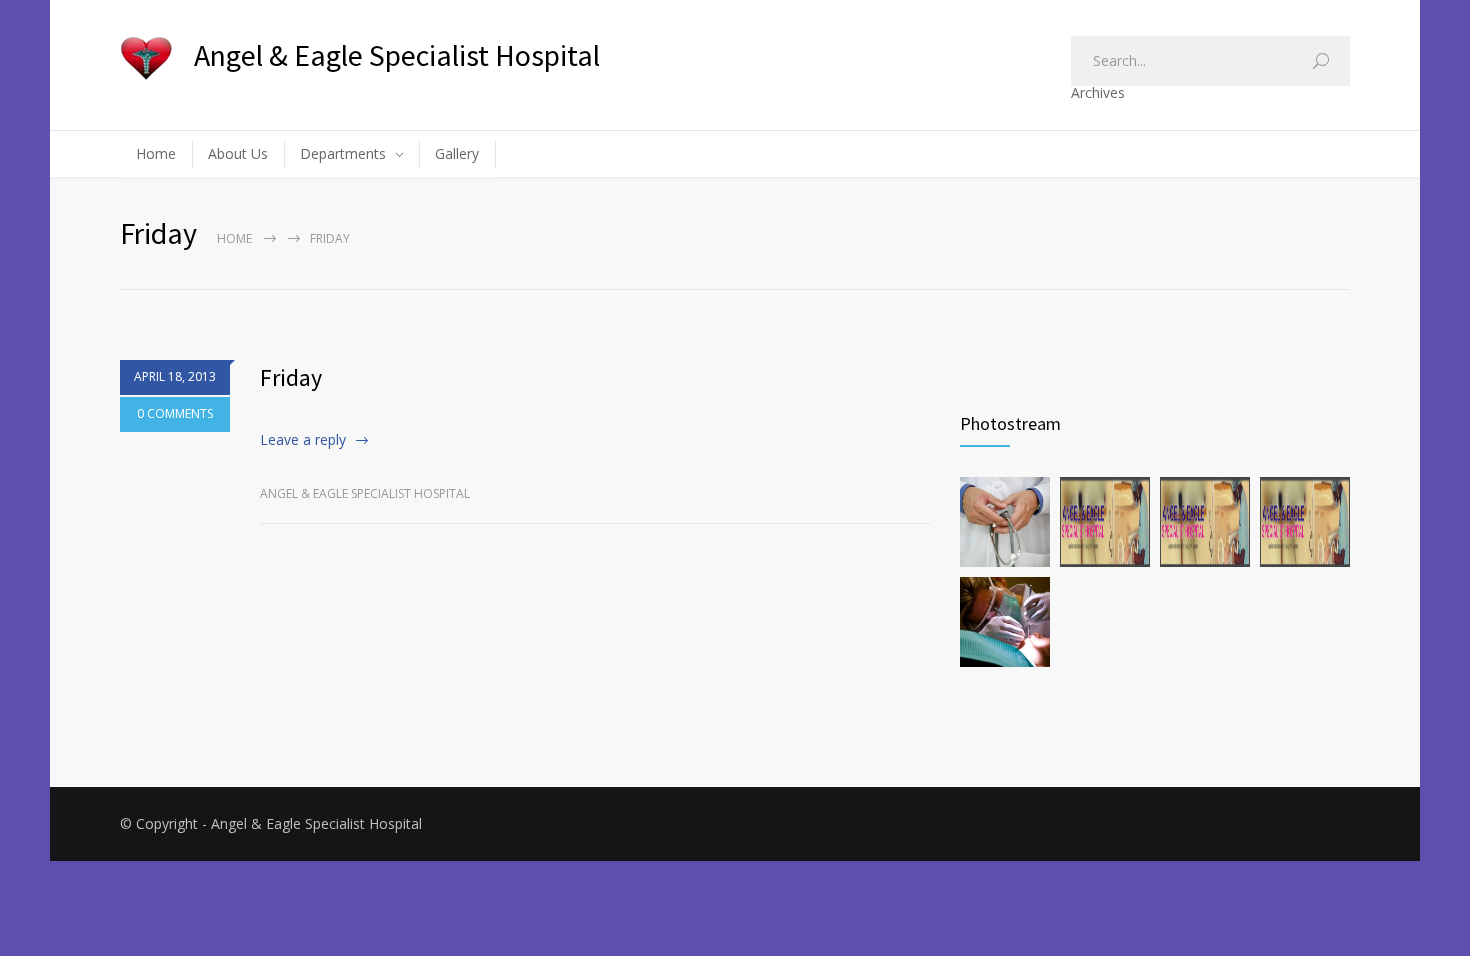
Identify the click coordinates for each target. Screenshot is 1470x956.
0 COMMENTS (175, 413)
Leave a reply (303, 439)
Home (156, 153)
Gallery (457, 153)
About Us (238, 153)
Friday (291, 377)
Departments (343, 153)
